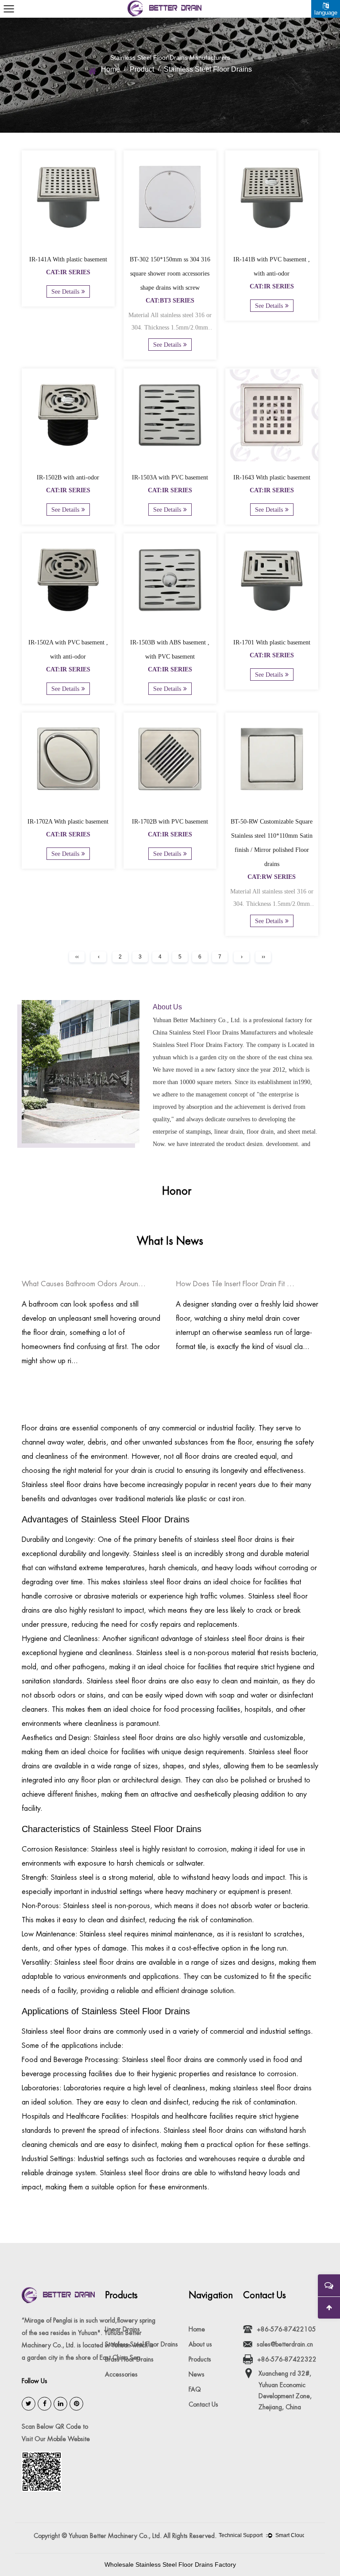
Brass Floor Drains (129, 2359)
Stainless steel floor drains (62, 1485)
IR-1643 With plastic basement (272, 477)
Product (142, 69)
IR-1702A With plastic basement (68, 822)
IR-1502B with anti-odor (68, 477)
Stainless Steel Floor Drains (141, 2344)
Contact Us (203, 2404)
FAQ (195, 2389)
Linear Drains (122, 2329)
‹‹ (77, 957)
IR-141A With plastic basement (68, 259)
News (197, 2374)
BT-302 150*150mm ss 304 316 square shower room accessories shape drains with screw (170, 274)
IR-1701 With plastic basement (272, 642)
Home (110, 69)
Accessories (121, 2374)
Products (200, 2359)
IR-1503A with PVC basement (170, 477)
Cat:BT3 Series (170, 301)
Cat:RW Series (272, 877)
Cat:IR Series (68, 272)
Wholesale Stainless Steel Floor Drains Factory (170, 2564)
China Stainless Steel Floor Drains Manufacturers (214, 1033)
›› (263, 957)
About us (200, 2344)
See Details (65, 292)
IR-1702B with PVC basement (170, 822)
